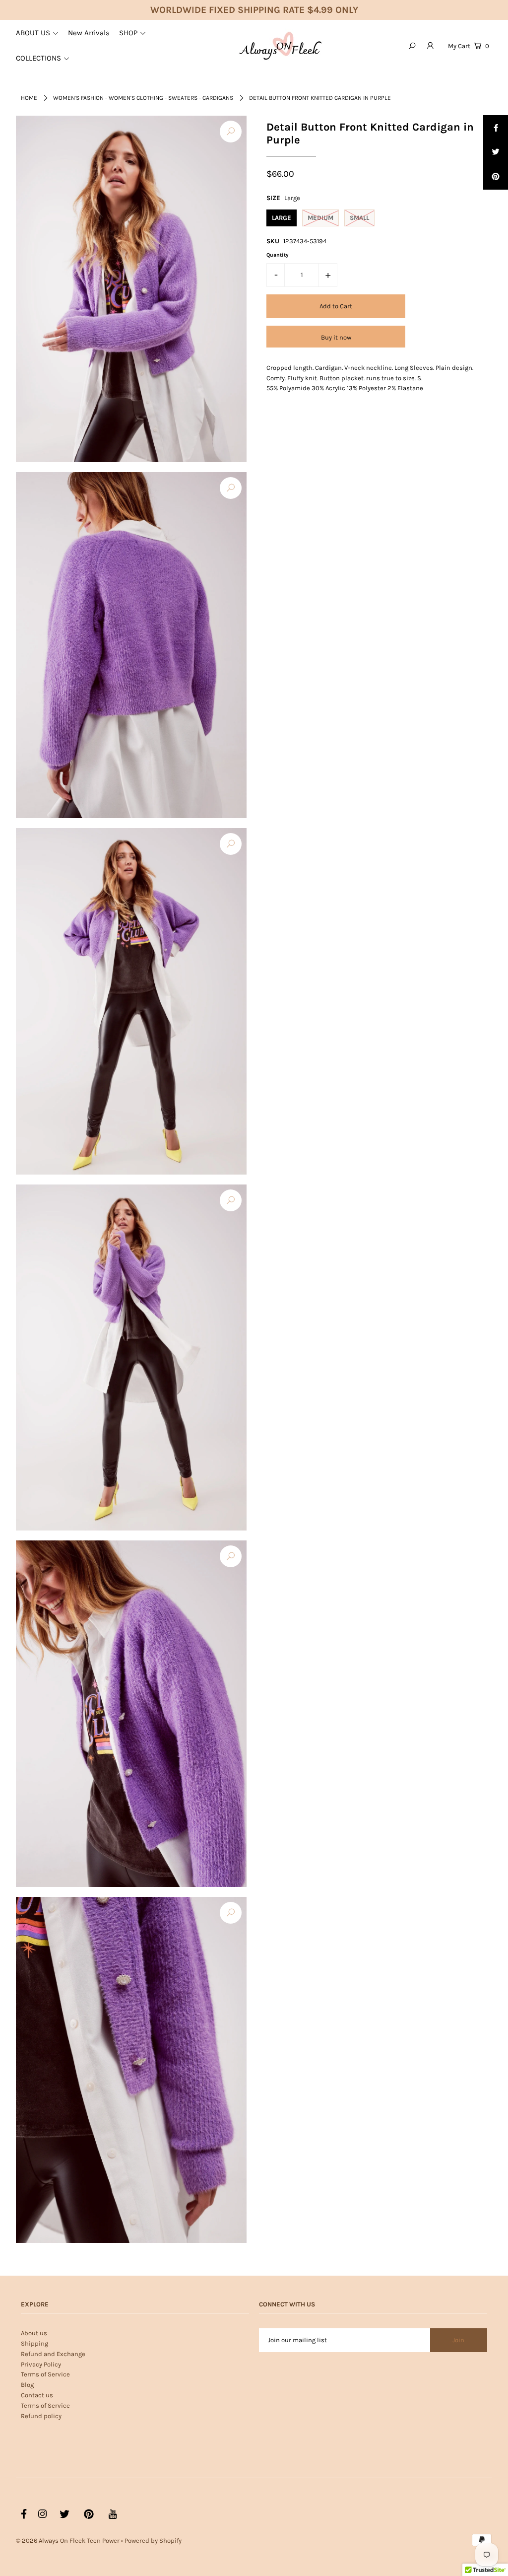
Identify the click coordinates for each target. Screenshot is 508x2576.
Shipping (34, 2343)
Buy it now (336, 337)
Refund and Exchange (53, 2354)
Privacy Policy (41, 2364)
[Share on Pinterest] (496, 177)
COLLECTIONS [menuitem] (38, 58)
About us (34, 2333)
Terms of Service (45, 2374)
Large (282, 218)
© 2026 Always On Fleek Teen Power (68, 2541)
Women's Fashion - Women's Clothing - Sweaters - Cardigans (143, 98)
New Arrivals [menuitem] (89, 33)
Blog (27, 2385)
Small (359, 218)
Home (29, 98)
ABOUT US (33, 33)
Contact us (37, 2395)
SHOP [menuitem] (128, 33)
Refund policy (41, 2416)
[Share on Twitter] (496, 152)
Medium (320, 218)
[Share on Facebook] (496, 128)
